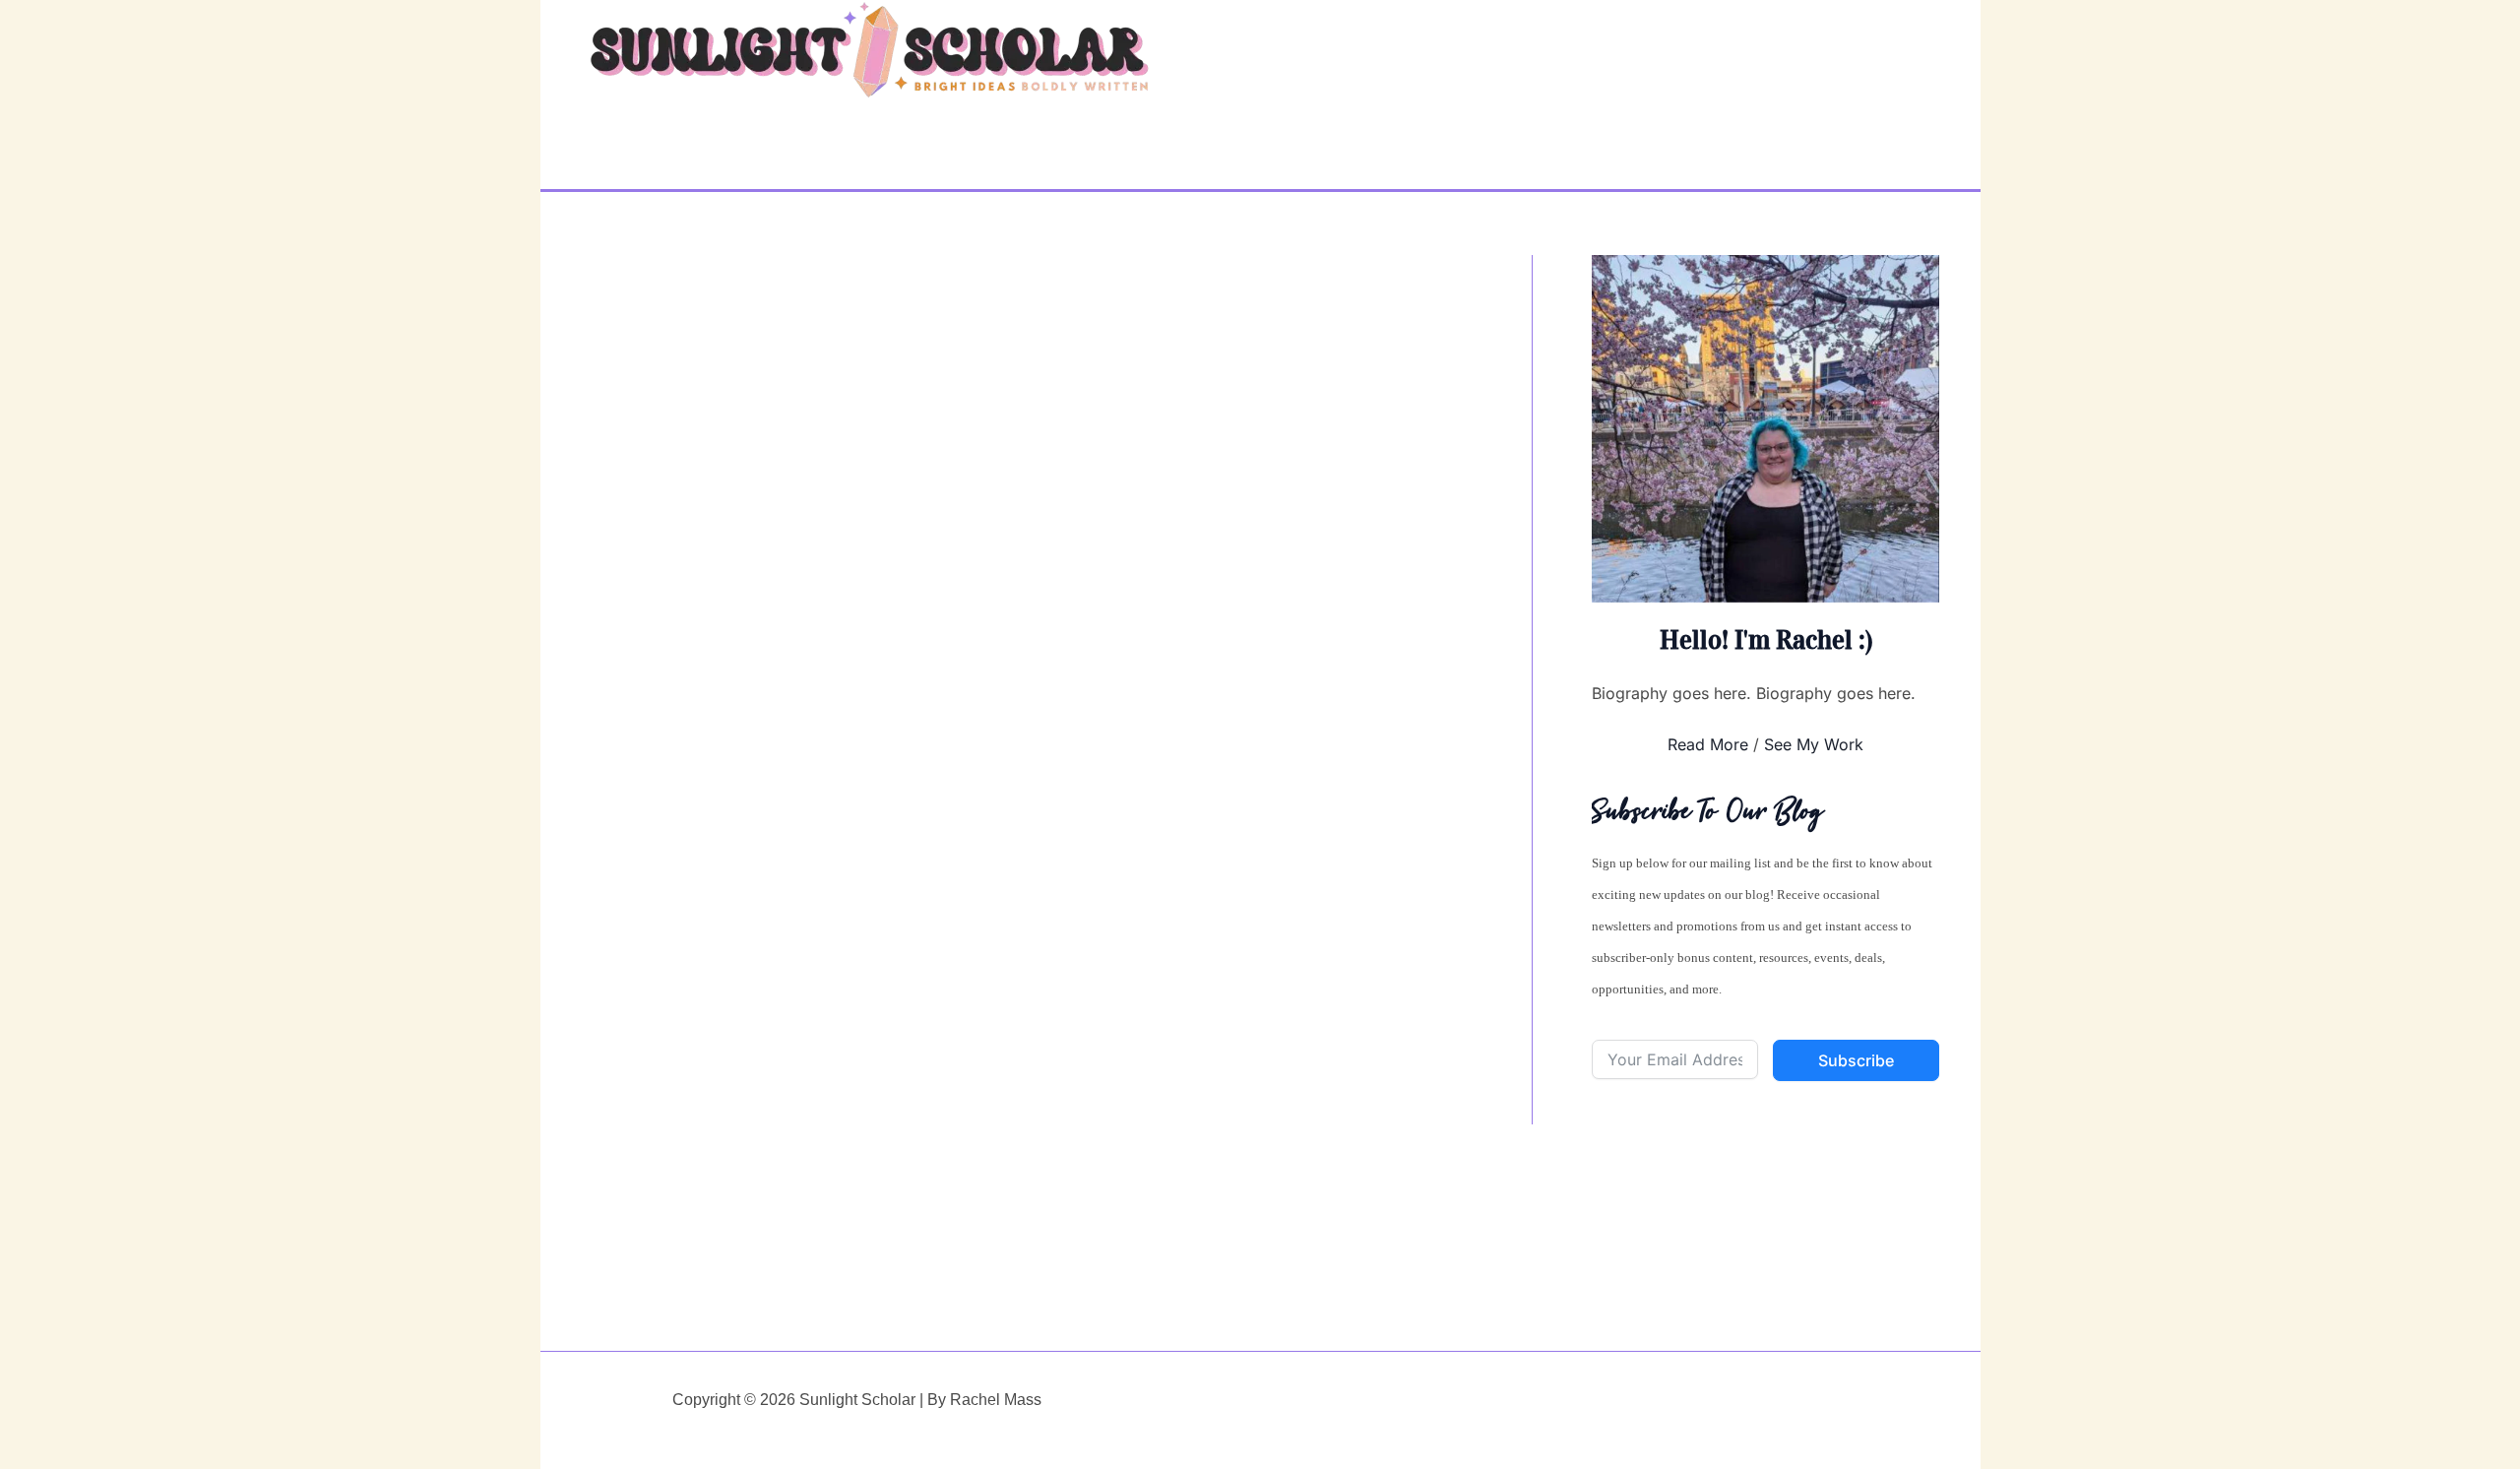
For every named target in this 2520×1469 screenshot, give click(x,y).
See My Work (1814, 744)
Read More (1708, 744)
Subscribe (1856, 1060)
